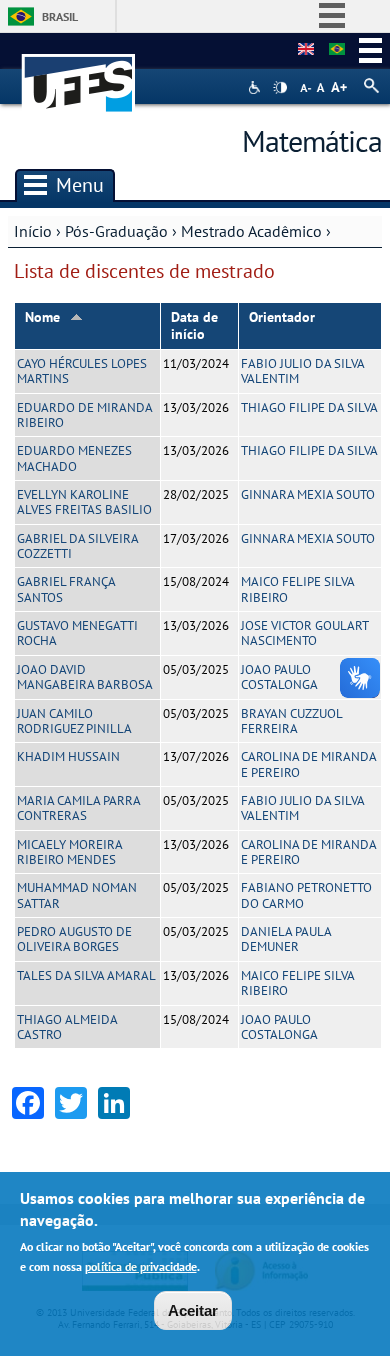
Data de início (194, 325)
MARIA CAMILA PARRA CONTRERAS (78, 808)
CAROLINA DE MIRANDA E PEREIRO (308, 764)
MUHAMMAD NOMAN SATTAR (77, 895)
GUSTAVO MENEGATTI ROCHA (77, 633)
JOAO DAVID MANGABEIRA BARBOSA (85, 677)
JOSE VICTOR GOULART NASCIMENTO (304, 633)
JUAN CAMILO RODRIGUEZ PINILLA (74, 721)
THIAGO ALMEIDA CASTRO (67, 1027)
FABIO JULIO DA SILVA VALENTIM (302, 371)
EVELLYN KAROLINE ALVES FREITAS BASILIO (84, 502)
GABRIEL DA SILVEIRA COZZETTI (77, 546)
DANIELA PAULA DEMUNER (286, 939)
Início (33, 231)
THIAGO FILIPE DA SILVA (309, 407)
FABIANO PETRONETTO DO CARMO (306, 895)
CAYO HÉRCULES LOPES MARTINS (82, 371)
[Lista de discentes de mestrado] (337, 50)
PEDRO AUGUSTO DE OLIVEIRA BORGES (74, 939)
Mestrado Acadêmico (251, 231)
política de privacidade (141, 1266)
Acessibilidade (256, 87)
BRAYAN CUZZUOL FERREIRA (291, 721)
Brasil (60, 16)
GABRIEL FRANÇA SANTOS (66, 589)
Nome (42, 317)
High (280, 88)
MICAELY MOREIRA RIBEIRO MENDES (69, 852)
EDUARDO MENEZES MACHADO (74, 458)
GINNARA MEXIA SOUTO (308, 494)
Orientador (282, 317)
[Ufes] (79, 73)
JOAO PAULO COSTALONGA (279, 677)
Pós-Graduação (116, 231)
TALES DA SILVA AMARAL (86, 975)
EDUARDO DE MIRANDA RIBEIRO (84, 415)
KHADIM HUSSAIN (68, 756)
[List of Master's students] (306, 50)
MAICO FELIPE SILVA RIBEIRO (297, 589)
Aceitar (193, 1310)
